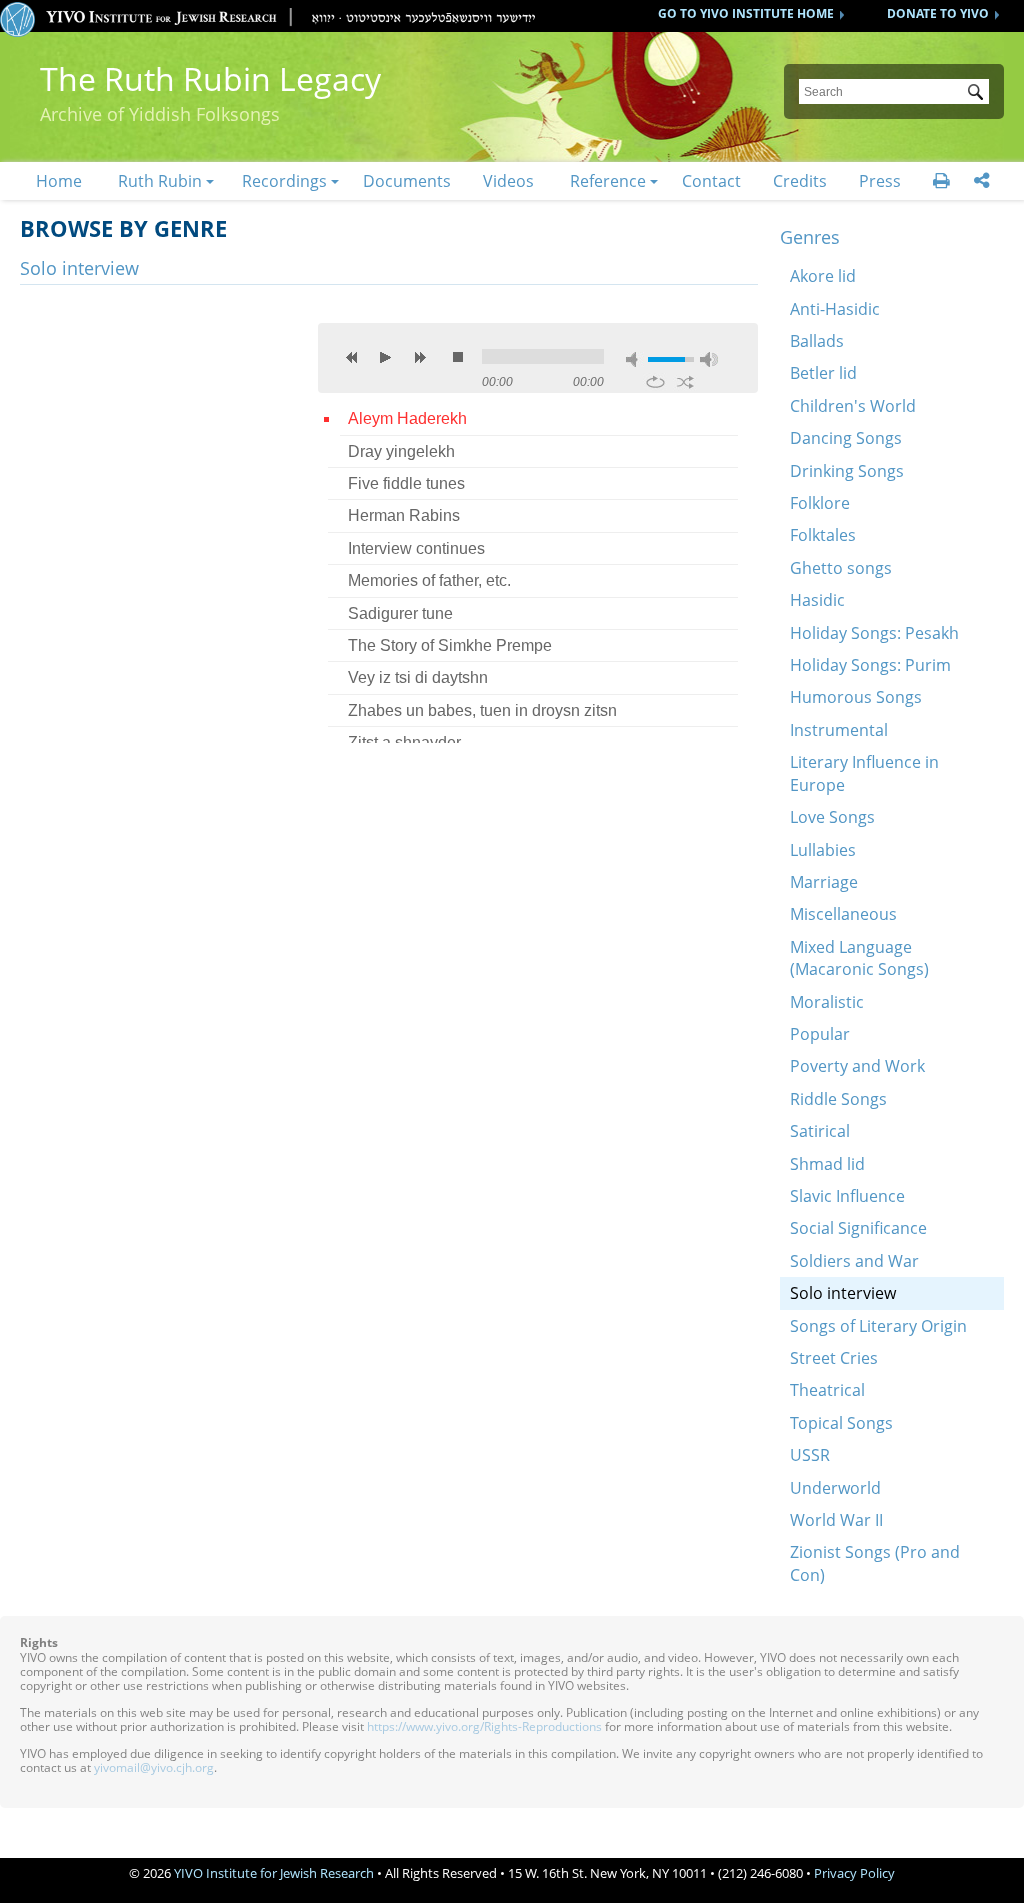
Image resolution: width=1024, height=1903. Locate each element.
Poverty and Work (857, 1066)
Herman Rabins (404, 515)
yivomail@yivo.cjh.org (154, 1767)
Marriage (824, 882)
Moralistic (827, 1002)
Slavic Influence (847, 1196)
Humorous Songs (856, 697)
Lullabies (823, 850)
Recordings (284, 181)
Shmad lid (827, 1164)
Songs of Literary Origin (878, 1326)
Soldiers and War (854, 1261)
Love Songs (832, 817)
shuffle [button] (685, 382)
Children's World (853, 406)
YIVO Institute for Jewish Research (274, 1873)
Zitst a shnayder (404, 742)
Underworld (835, 1488)
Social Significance (858, 1228)
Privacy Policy (854, 1873)
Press (880, 181)
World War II (836, 1520)
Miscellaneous (843, 914)
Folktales (823, 535)
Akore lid (823, 276)
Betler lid (823, 373)
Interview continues (416, 548)
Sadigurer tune (400, 613)
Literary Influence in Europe (864, 773)
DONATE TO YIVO (938, 13)
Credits (800, 181)
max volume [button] (709, 359)
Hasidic (817, 600)
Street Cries (834, 1358)
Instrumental (839, 730)
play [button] (386, 357)
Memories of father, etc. (429, 580)
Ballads (817, 341)
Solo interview (843, 1293)
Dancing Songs (846, 438)
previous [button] (352, 357)
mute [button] (635, 359)
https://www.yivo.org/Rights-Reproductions (484, 1726)
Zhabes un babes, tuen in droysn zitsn (482, 710)
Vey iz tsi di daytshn (418, 677)
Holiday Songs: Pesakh (874, 633)
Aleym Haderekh (407, 418)
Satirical (820, 1131)
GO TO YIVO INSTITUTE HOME (746, 13)
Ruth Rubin (160, 181)
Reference (608, 181)
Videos (508, 181)
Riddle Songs (838, 1099)
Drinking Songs (847, 471)
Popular (820, 1034)
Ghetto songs (841, 568)
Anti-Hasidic (835, 309)
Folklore (820, 503)
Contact (711, 181)
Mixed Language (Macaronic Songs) (859, 958)
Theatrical (827, 1390)
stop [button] (458, 357)
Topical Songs (841, 1423)
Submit (979, 94)
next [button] (420, 357)
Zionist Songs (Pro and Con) (875, 1563)
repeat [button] (655, 382)
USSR (810, 1455)
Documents (407, 181)
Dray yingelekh (401, 451)
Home (59, 181)
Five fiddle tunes (406, 483)
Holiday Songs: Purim (870, 665)
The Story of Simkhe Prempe (450, 645)
